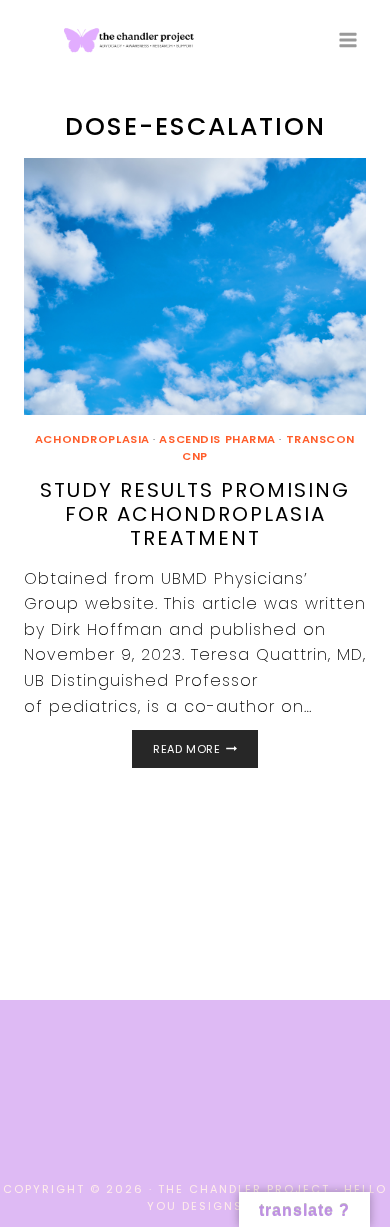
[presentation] (195, 286)
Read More (205, 751)
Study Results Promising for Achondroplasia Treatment (195, 514)
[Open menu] (347, 39)
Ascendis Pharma (217, 439)
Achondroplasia (92, 439)
